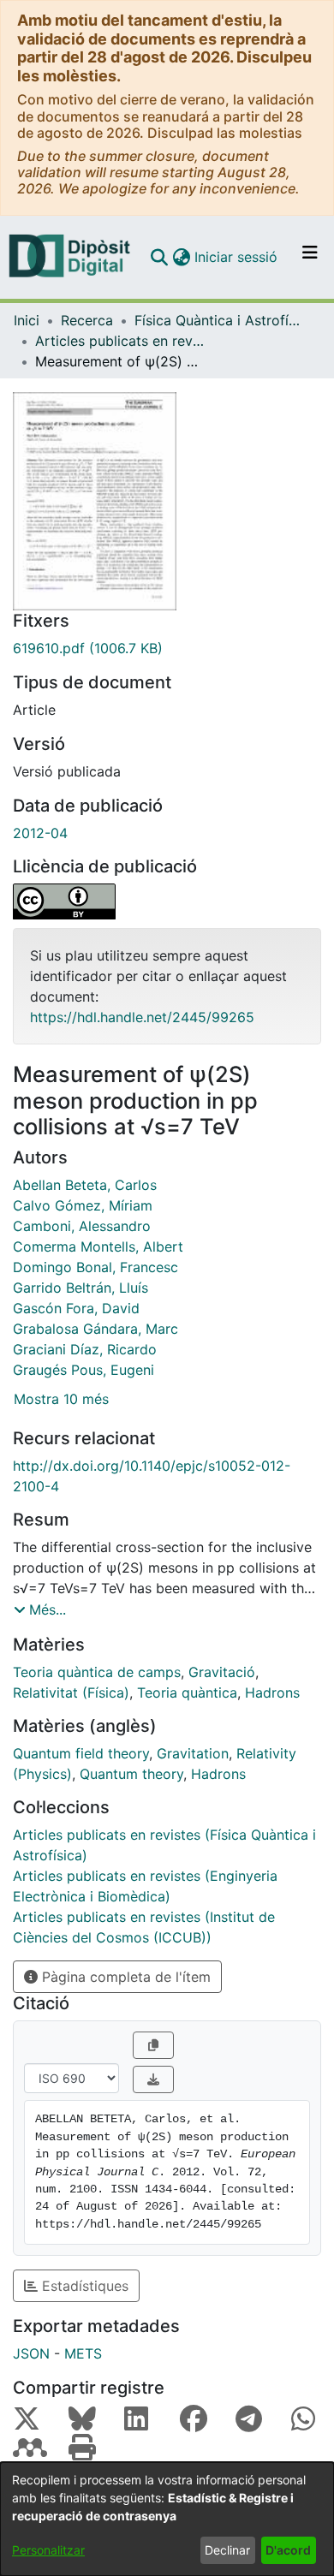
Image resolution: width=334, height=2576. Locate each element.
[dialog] (167, 2519)
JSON (31, 2353)
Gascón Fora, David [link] (76, 1308)
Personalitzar (48, 2550)
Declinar (227, 2550)
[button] (159, 257)
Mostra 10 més (61, 1399)
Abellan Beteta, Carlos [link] (85, 1185)
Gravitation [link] (193, 1753)
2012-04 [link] (40, 833)
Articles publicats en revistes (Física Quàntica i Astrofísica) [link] (121, 341)
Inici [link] (27, 320)
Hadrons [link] (272, 1693)
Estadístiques (83, 2286)
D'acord (288, 2550)
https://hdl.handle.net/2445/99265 (142, 1017)
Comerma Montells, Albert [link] (98, 1246)
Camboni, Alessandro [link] (82, 1226)
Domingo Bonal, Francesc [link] (95, 1267)
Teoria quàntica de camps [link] (97, 1672)
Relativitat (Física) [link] (71, 1693)
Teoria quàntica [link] (187, 1693)
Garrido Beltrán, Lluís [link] (81, 1288)
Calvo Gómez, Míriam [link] (83, 1205)
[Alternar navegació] (310, 257)
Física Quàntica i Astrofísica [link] (220, 320)
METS (83, 2353)
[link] (167, 648)
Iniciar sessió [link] (237, 257)
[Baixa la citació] (153, 2079)
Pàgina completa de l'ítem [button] (124, 1977)
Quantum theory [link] (131, 1774)
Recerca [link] (87, 320)
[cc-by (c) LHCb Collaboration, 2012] (167, 901)
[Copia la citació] (153, 2045)
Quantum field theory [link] (81, 1753)
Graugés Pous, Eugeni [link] (83, 1370)
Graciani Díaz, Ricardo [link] (85, 1349)
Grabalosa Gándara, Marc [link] (95, 1329)
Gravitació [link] (222, 1672)
